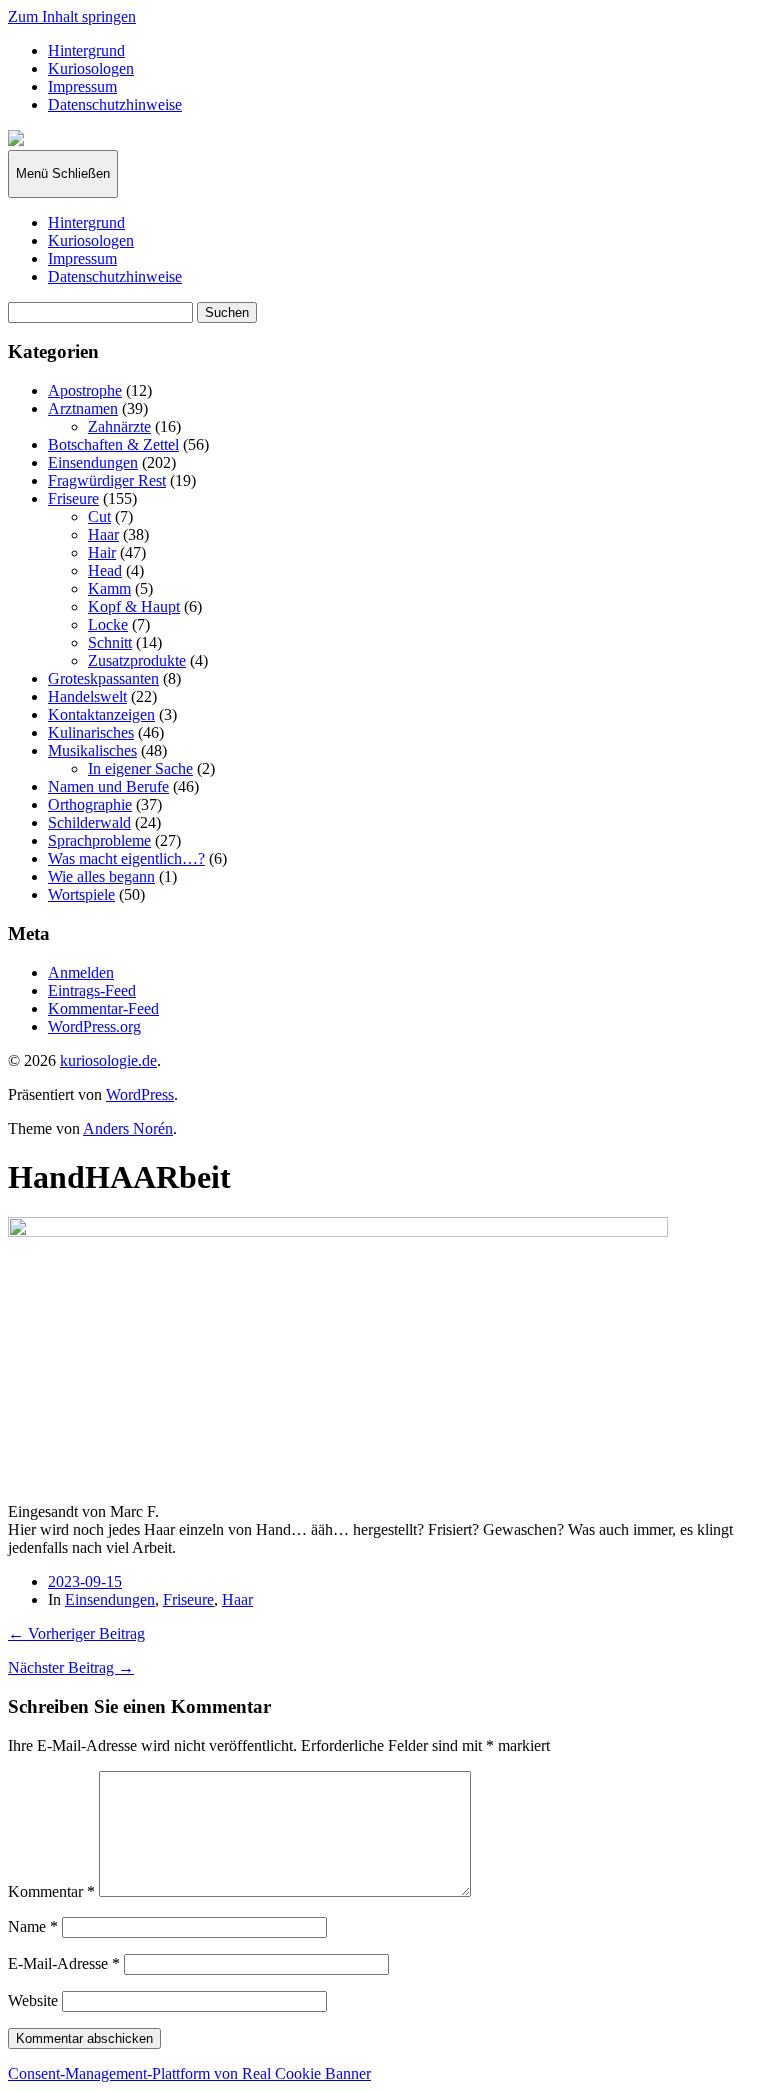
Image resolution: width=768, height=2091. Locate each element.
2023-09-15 (85, 1581)
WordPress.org (94, 1026)
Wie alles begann (101, 876)
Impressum (82, 86)
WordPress (140, 1094)
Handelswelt (87, 696)
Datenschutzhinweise (115, 104)
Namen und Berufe (108, 786)
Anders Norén (128, 1128)
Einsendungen (93, 462)
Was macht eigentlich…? (126, 858)
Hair (102, 552)
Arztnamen (83, 408)
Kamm (109, 588)
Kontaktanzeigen (101, 714)
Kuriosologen (91, 68)
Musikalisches (92, 750)
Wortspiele (81, 894)
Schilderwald (89, 822)
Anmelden (81, 972)
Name (33, 1926)
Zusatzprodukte (137, 660)
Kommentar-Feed (103, 1008)
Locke (108, 624)
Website (33, 2000)
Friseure (73, 498)
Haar (103, 534)
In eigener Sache (140, 768)
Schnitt (110, 642)
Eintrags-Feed (92, 990)
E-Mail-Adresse (64, 1963)
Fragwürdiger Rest (107, 480)
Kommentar (51, 1891)
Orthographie (90, 804)
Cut (99, 516)
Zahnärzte (119, 426)
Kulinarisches (91, 732)
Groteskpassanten (103, 678)
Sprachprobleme (99, 840)
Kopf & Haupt (134, 606)
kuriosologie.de (108, 1060)
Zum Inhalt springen (72, 16)
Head (105, 570)
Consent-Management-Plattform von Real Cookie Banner (189, 2073)
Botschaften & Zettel (113, 444)
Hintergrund (86, 50)
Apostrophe (85, 390)
